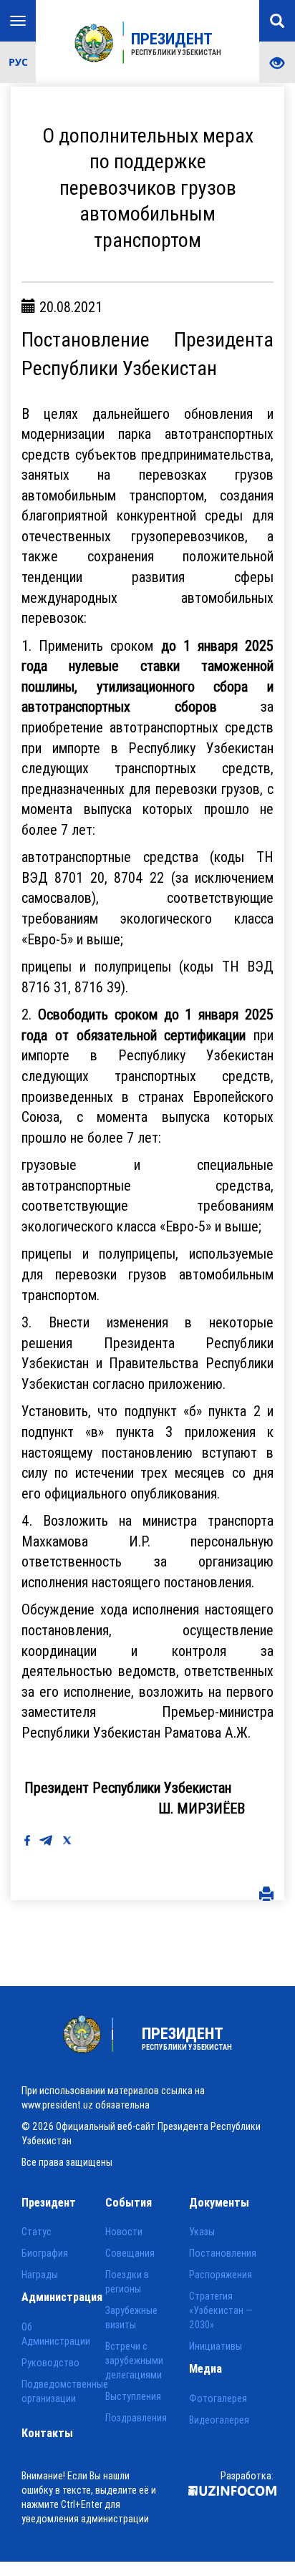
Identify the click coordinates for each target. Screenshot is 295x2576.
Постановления (223, 2253)
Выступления (133, 2396)
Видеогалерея (219, 2420)
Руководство (50, 2363)
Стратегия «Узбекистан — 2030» (221, 2310)
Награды (40, 2275)
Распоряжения (221, 2275)
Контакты (47, 2433)
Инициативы (216, 2346)
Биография (45, 2253)
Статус (37, 2232)
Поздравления (136, 2418)
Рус (18, 62)
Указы (202, 2232)
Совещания (130, 2253)
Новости (124, 2232)
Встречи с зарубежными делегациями (134, 2360)
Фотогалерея (218, 2398)
